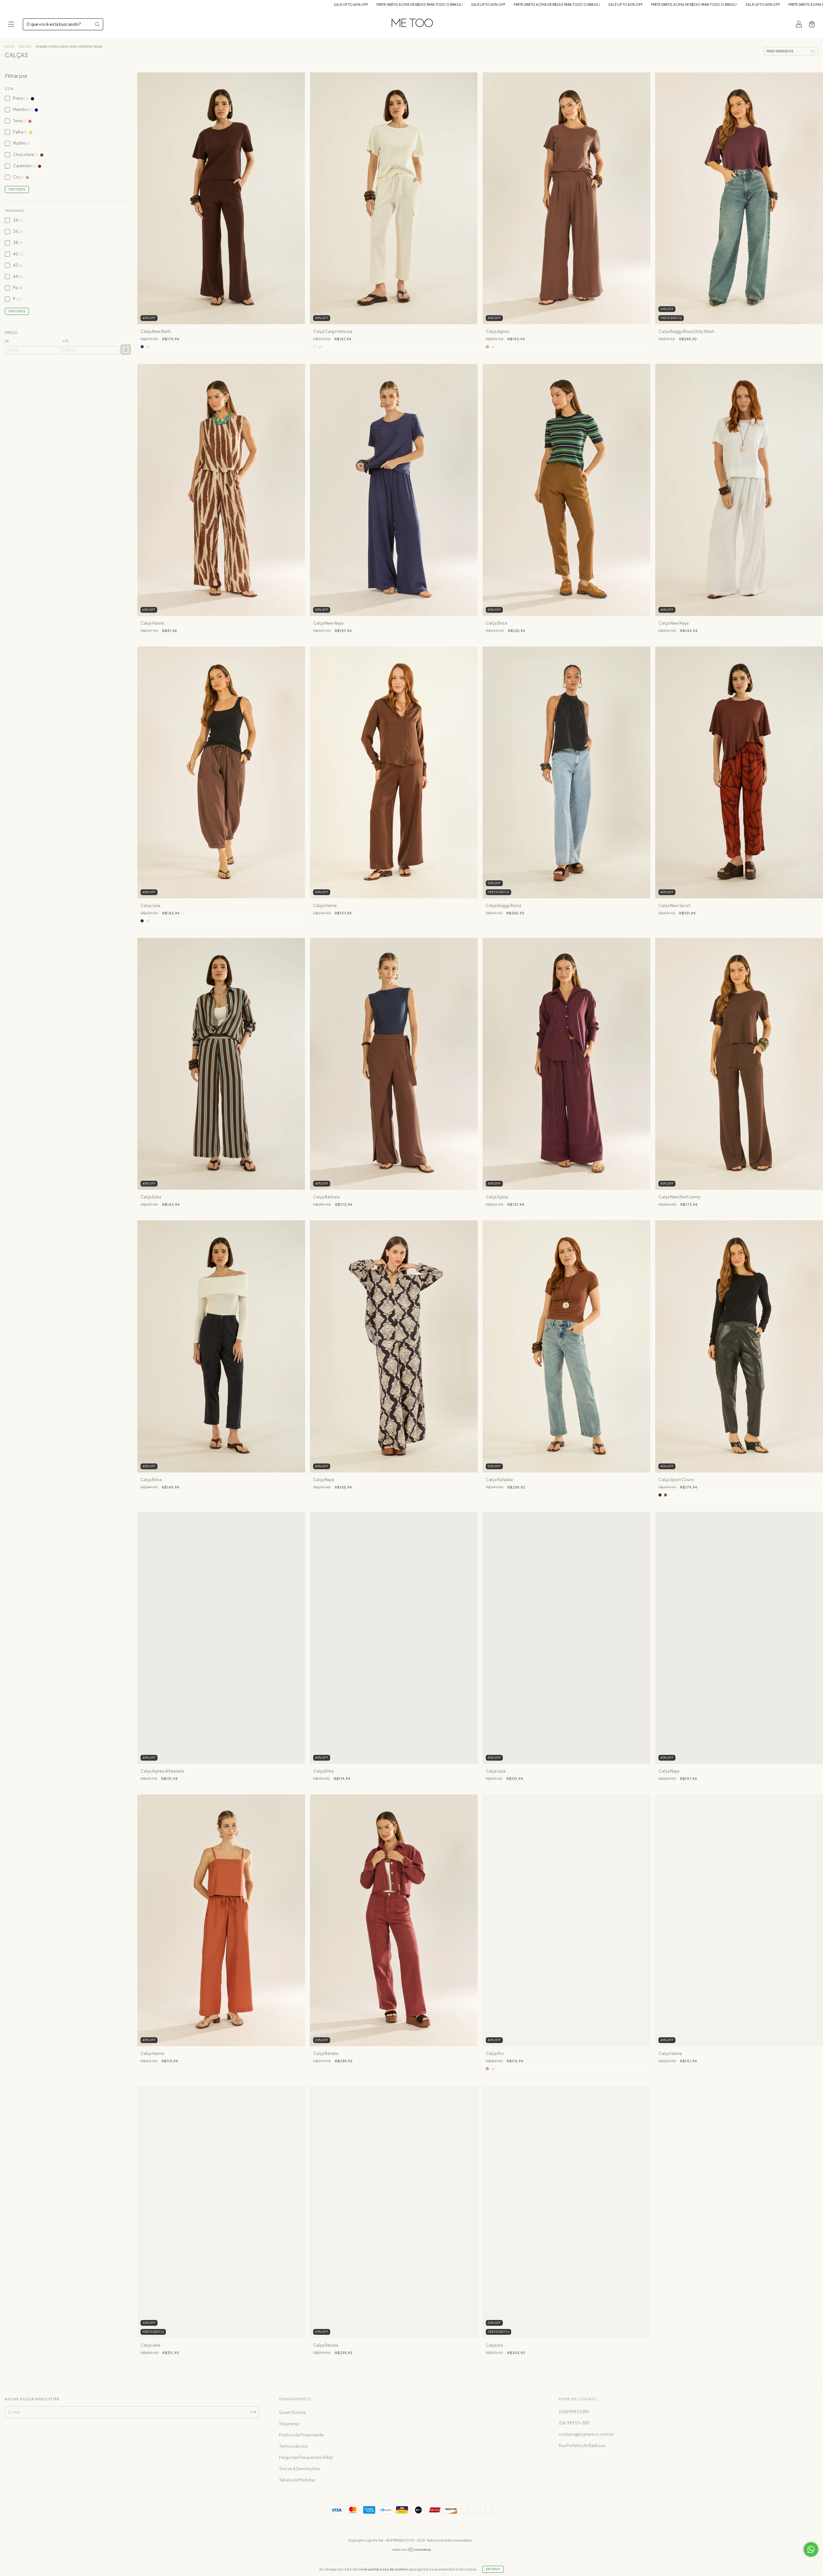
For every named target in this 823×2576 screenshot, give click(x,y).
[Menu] (11, 25)
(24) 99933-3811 (574, 2423)
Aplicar (126, 350)
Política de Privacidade (301, 2435)
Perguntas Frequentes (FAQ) (306, 2457)
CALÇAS (25, 46)
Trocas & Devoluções (299, 2469)
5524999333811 (574, 2412)
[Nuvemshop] (412, 2550)
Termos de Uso (294, 2446)
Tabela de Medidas (297, 2480)
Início (9, 46)
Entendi (493, 2569)
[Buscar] (97, 24)
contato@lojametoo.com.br (586, 2434)
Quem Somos (292, 2412)
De (7, 341)
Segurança (289, 2424)
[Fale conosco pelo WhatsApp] (811, 2549)
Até (66, 341)
